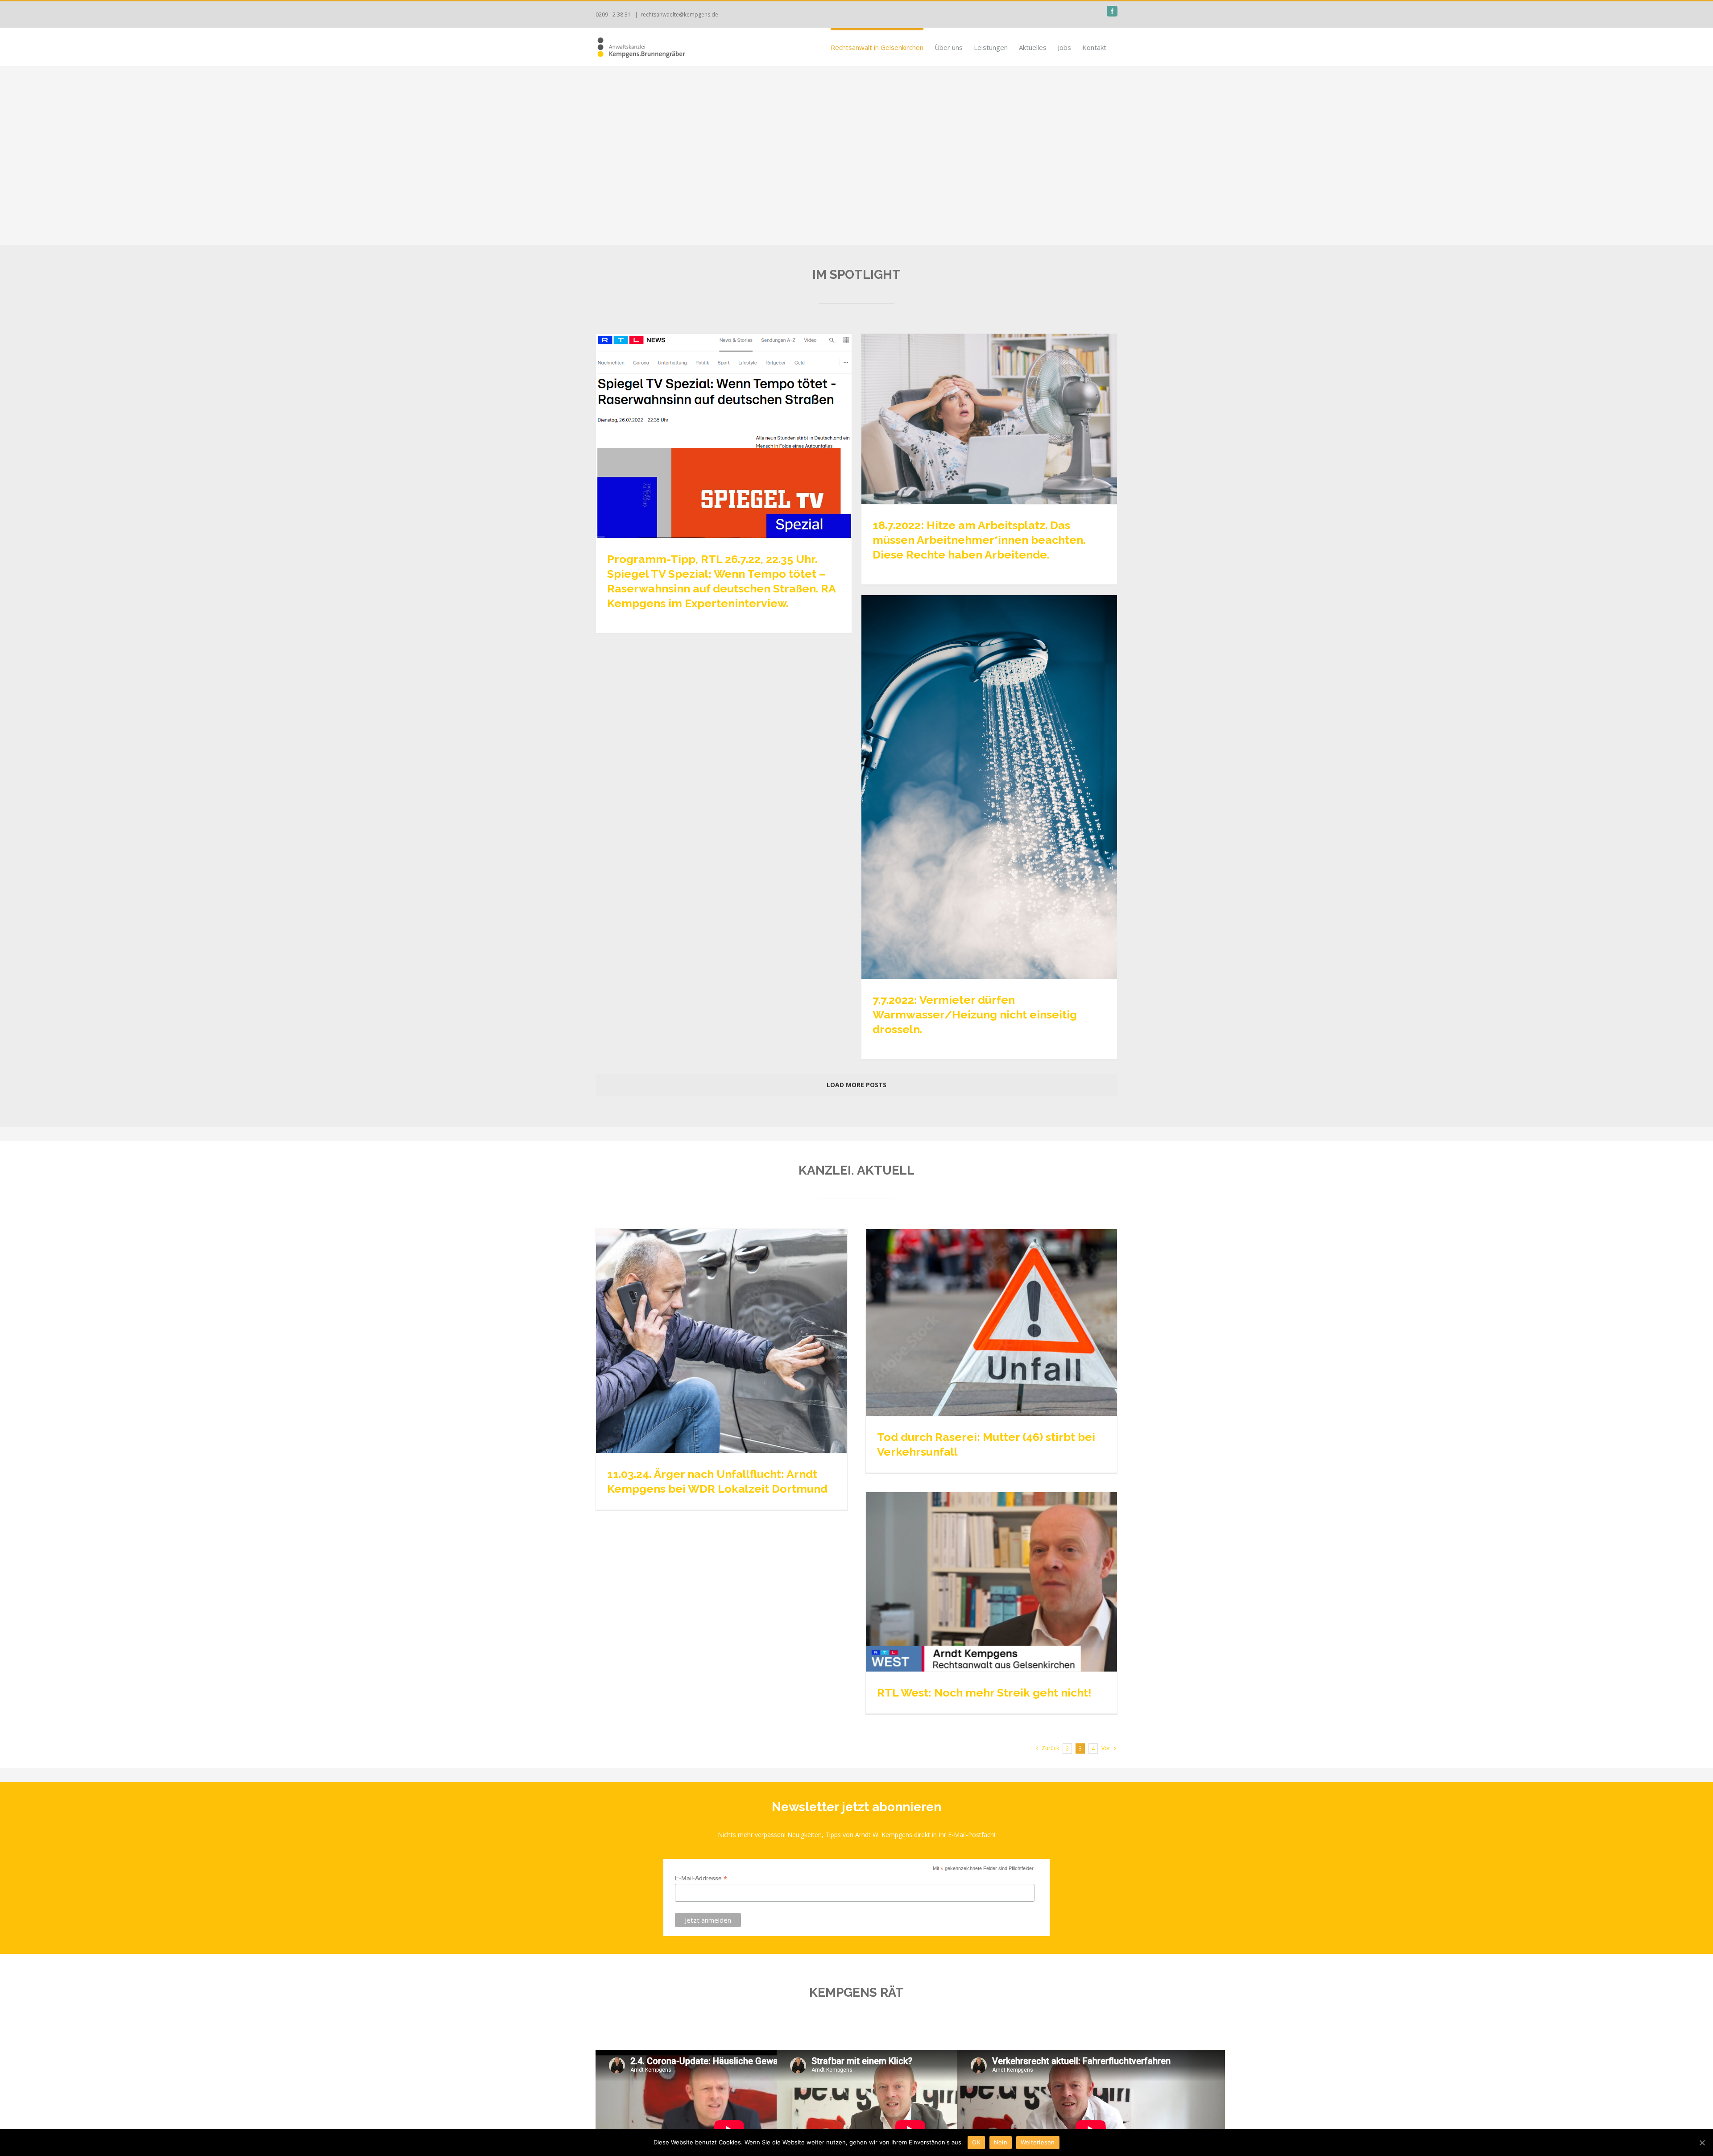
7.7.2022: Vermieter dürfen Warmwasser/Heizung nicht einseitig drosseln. (975, 1014)
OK (976, 2142)
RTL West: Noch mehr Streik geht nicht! (984, 1693)
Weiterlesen (1038, 2142)
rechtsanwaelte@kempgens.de (679, 14)
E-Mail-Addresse (701, 1878)
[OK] (1702, 2143)
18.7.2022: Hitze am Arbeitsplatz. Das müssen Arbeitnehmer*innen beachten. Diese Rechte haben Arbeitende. (979, 540)
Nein (1001, 2142)
